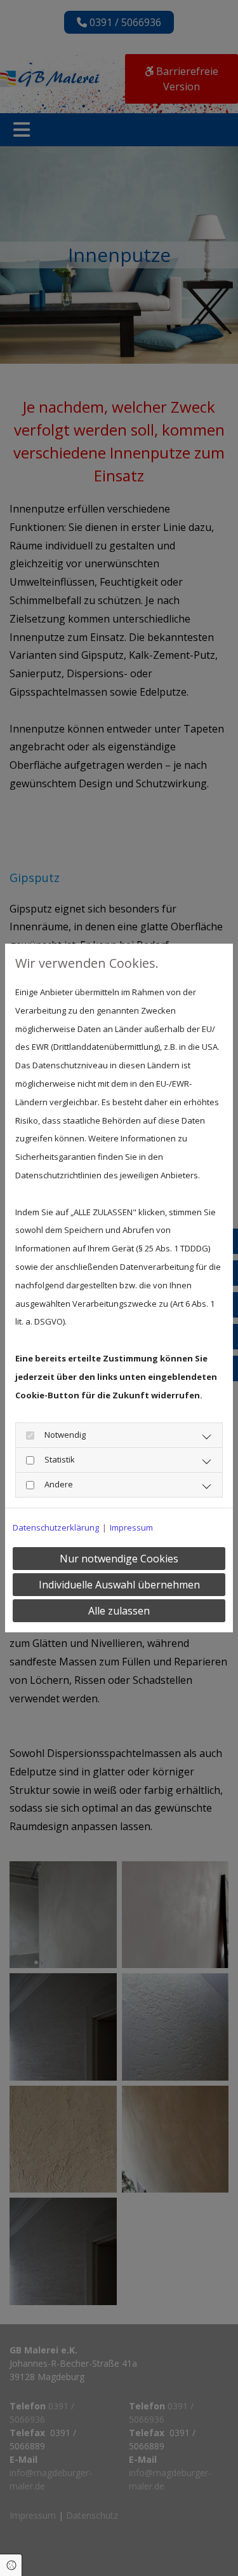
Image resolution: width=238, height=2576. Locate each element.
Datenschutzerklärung (56, 1527)
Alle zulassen (119, 1611)
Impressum (131, 1527)
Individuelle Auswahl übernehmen (119, 1585)
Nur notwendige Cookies (119, 1559)
